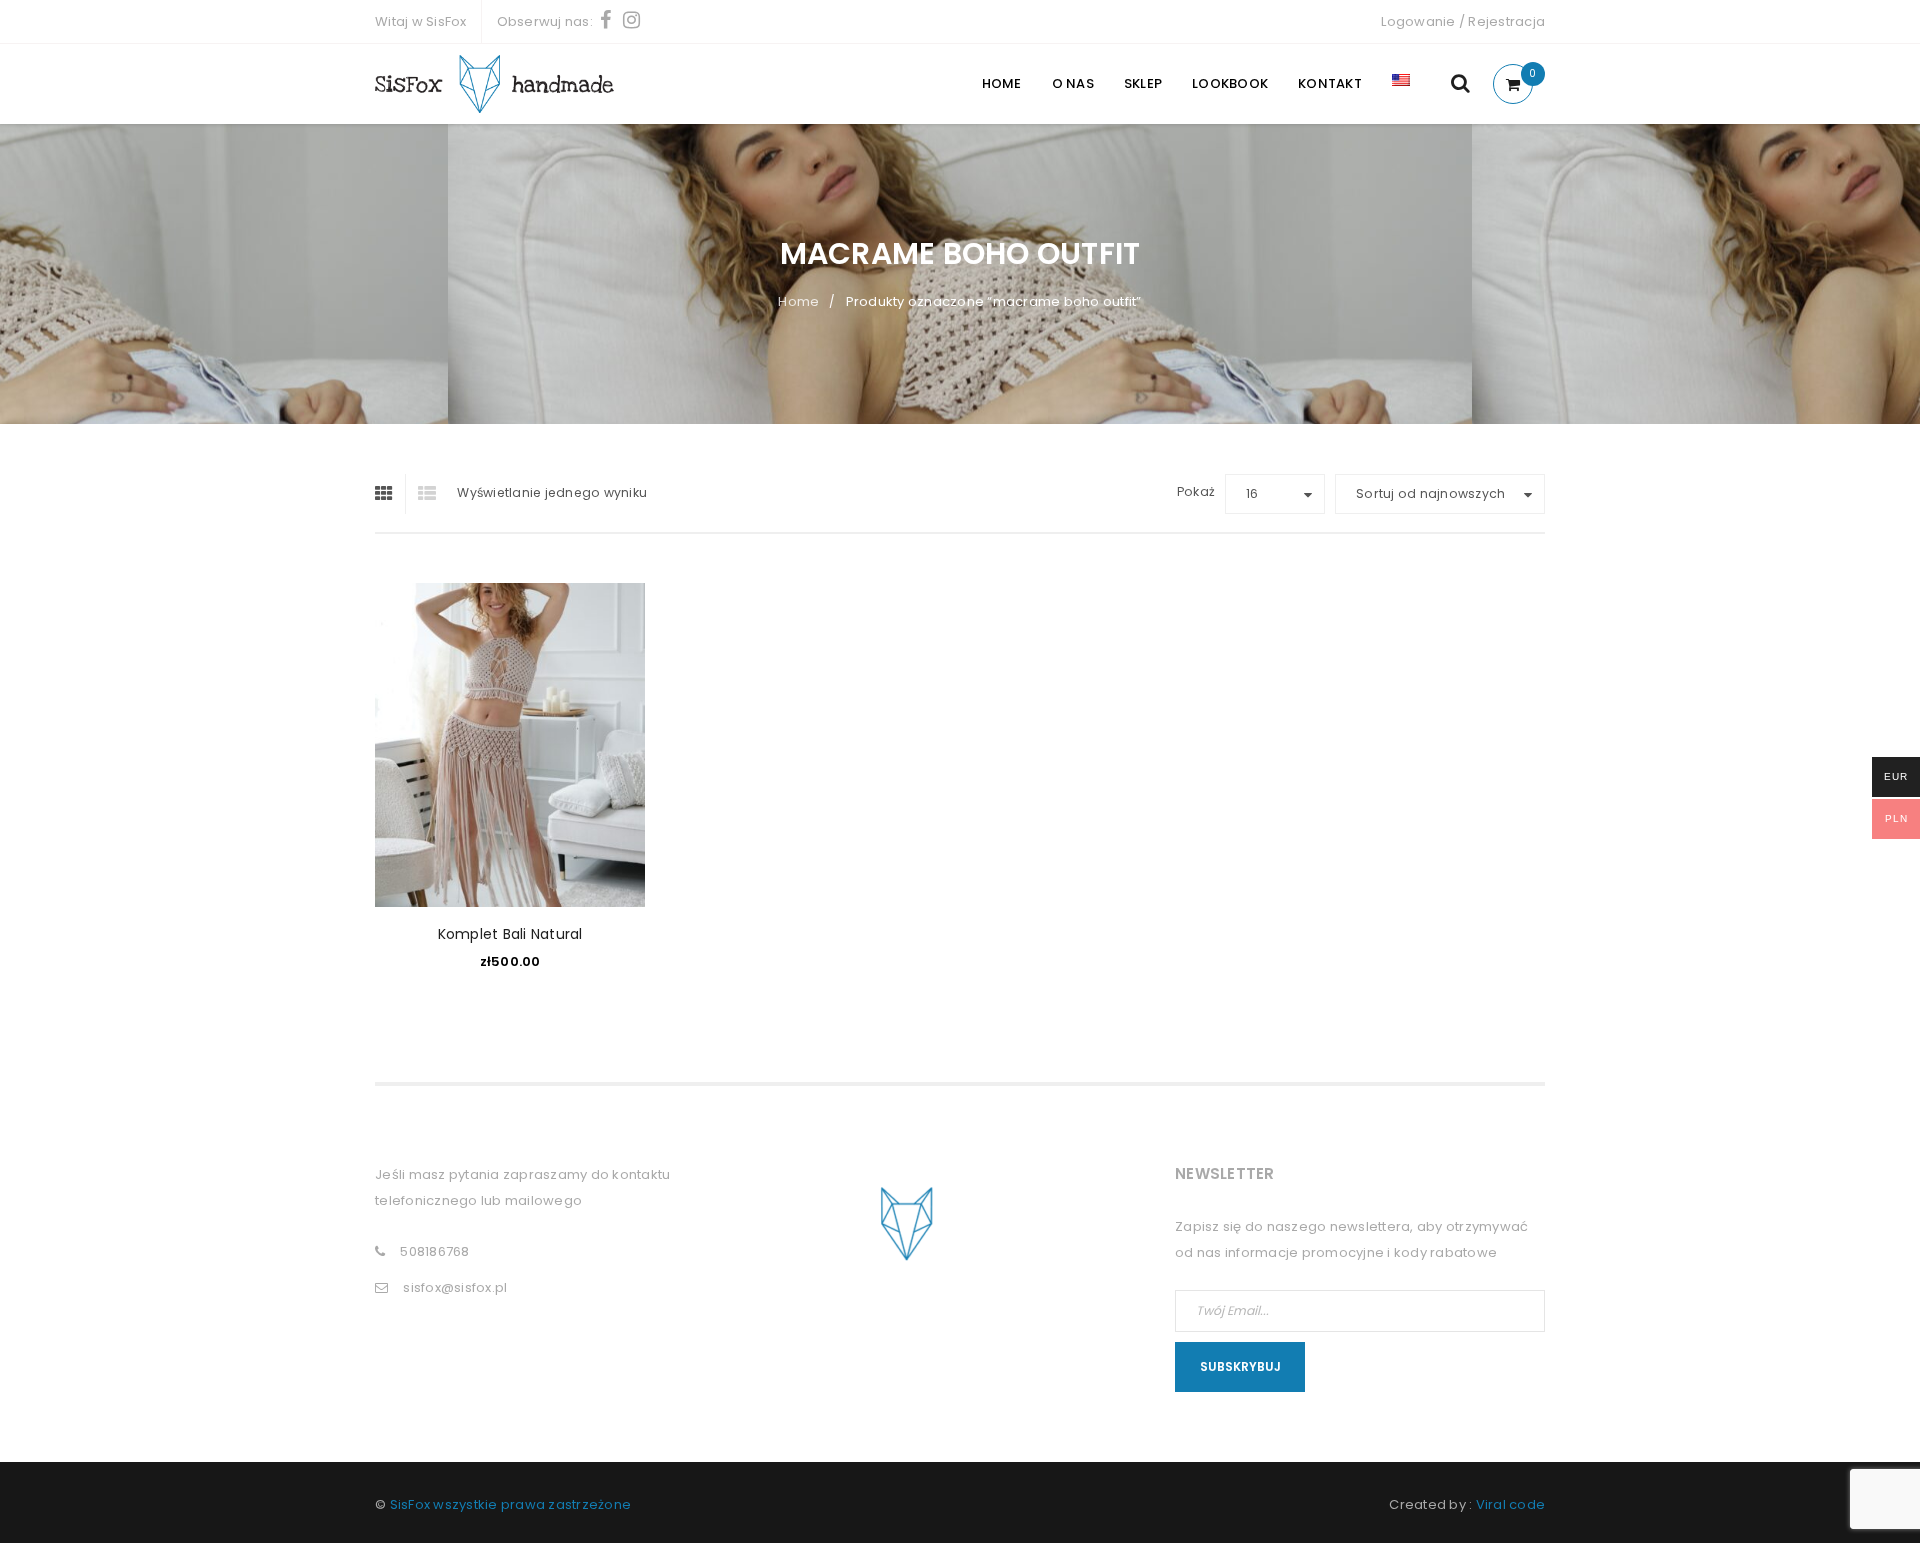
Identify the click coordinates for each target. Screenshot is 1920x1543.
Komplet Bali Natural (510, 934)
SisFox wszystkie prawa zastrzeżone (511, 1504)
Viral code (1511, 1504)
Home (798, 301)
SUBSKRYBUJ (1240, 1366)
